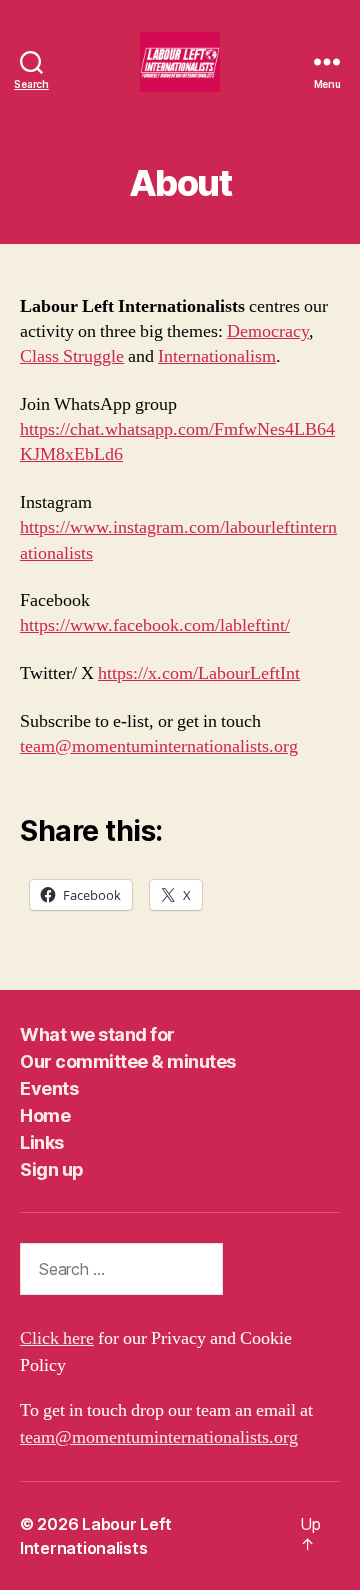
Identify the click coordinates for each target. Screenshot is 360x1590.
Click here (57, 1338)
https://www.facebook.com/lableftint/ (155, 625)
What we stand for (97, 1034)
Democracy (268, 331)
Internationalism (217, 356)
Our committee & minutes (128, 1061)
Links (42, 1142)
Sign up (52, 1169)
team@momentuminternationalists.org (159, 746)
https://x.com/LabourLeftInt (199, 673)
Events (49, 1088)
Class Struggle (72, 356)
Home (45, 1115)
